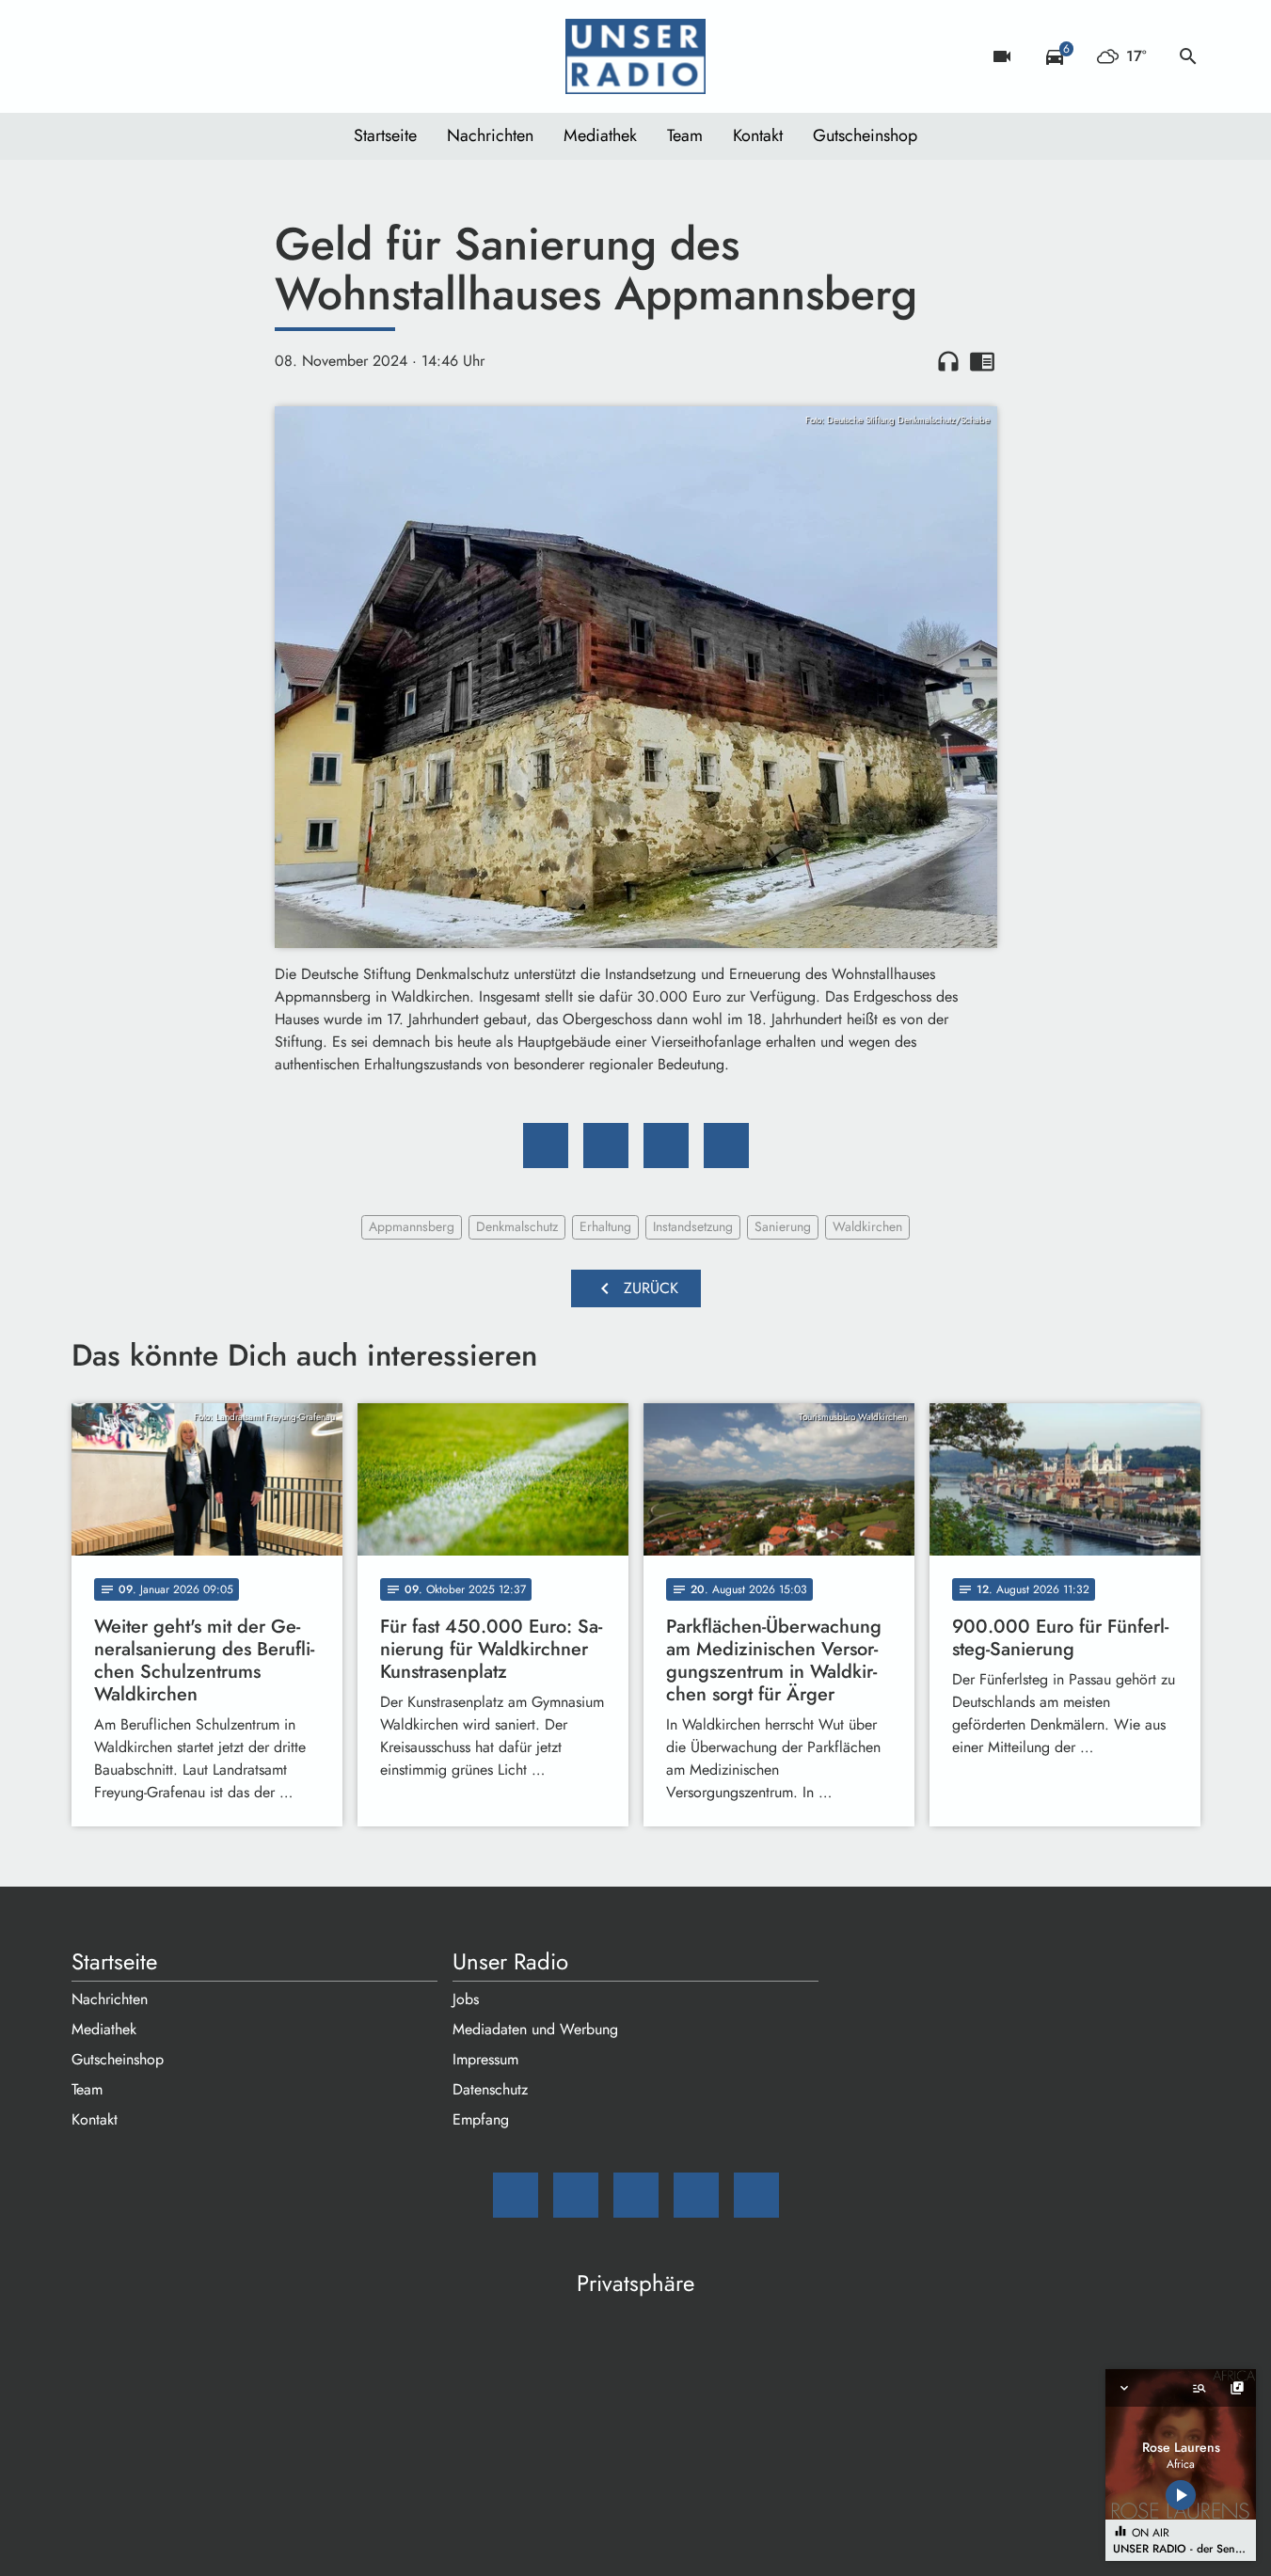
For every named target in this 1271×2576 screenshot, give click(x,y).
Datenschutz (490, 2089)
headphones (948, 361)
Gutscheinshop (865, 135)
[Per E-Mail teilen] (726, 1146)
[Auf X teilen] (606, 1146)
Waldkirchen (867, 1226)
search (1188, 56)
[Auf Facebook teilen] (546, 1146)
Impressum (485, 2059)
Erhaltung (605, 1226)
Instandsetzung (693, 1226)
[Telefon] (203, 56)
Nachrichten (490, 135)
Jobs (466, 1999)
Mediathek (600, 135)
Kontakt (758, 135)
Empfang (481, 2119)
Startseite (385, 135)
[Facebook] (128, 56)
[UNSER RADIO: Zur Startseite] (636, 56)
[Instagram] (166, 56)
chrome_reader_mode (982, 361)
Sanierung (783, 1226)
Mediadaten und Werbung (535, 2029)
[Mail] (90, 56)
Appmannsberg (412, 1226)
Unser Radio (510, 1962)
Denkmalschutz (517, 1226)
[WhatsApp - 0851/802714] (241, 56)
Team (685, 135)
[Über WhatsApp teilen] (666, 1146)
